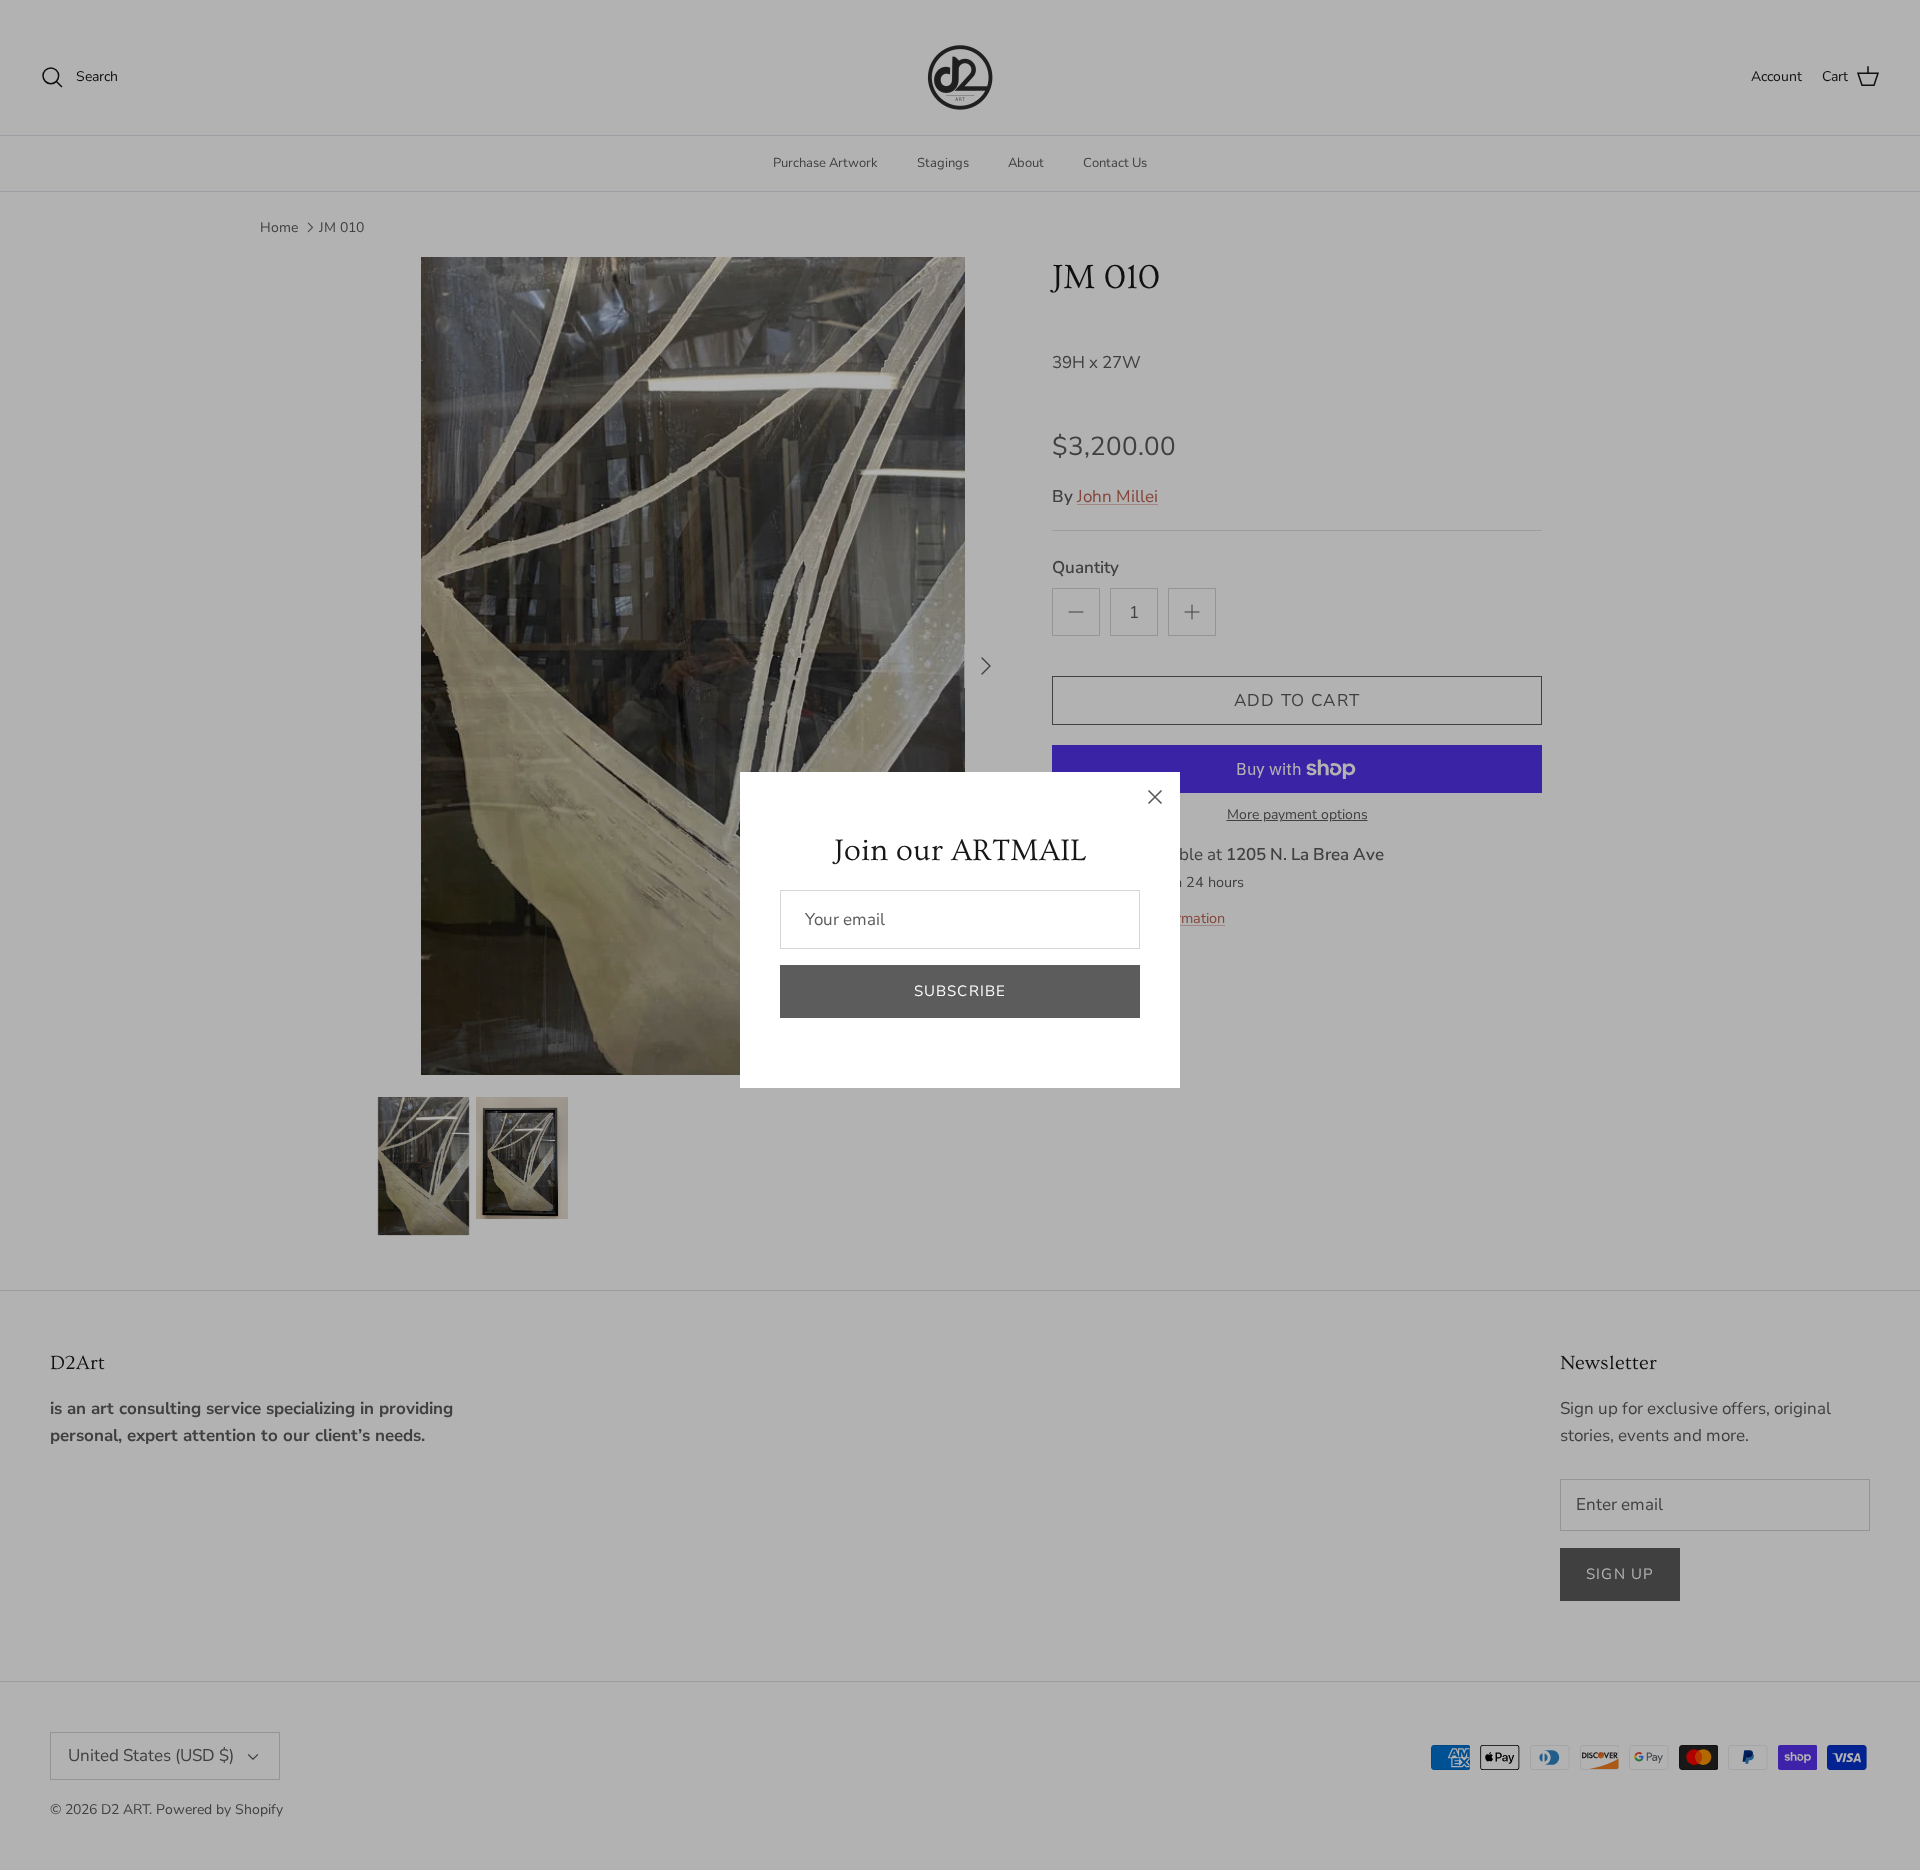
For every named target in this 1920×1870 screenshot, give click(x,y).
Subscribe (960, 991)
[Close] (1155, 797)
